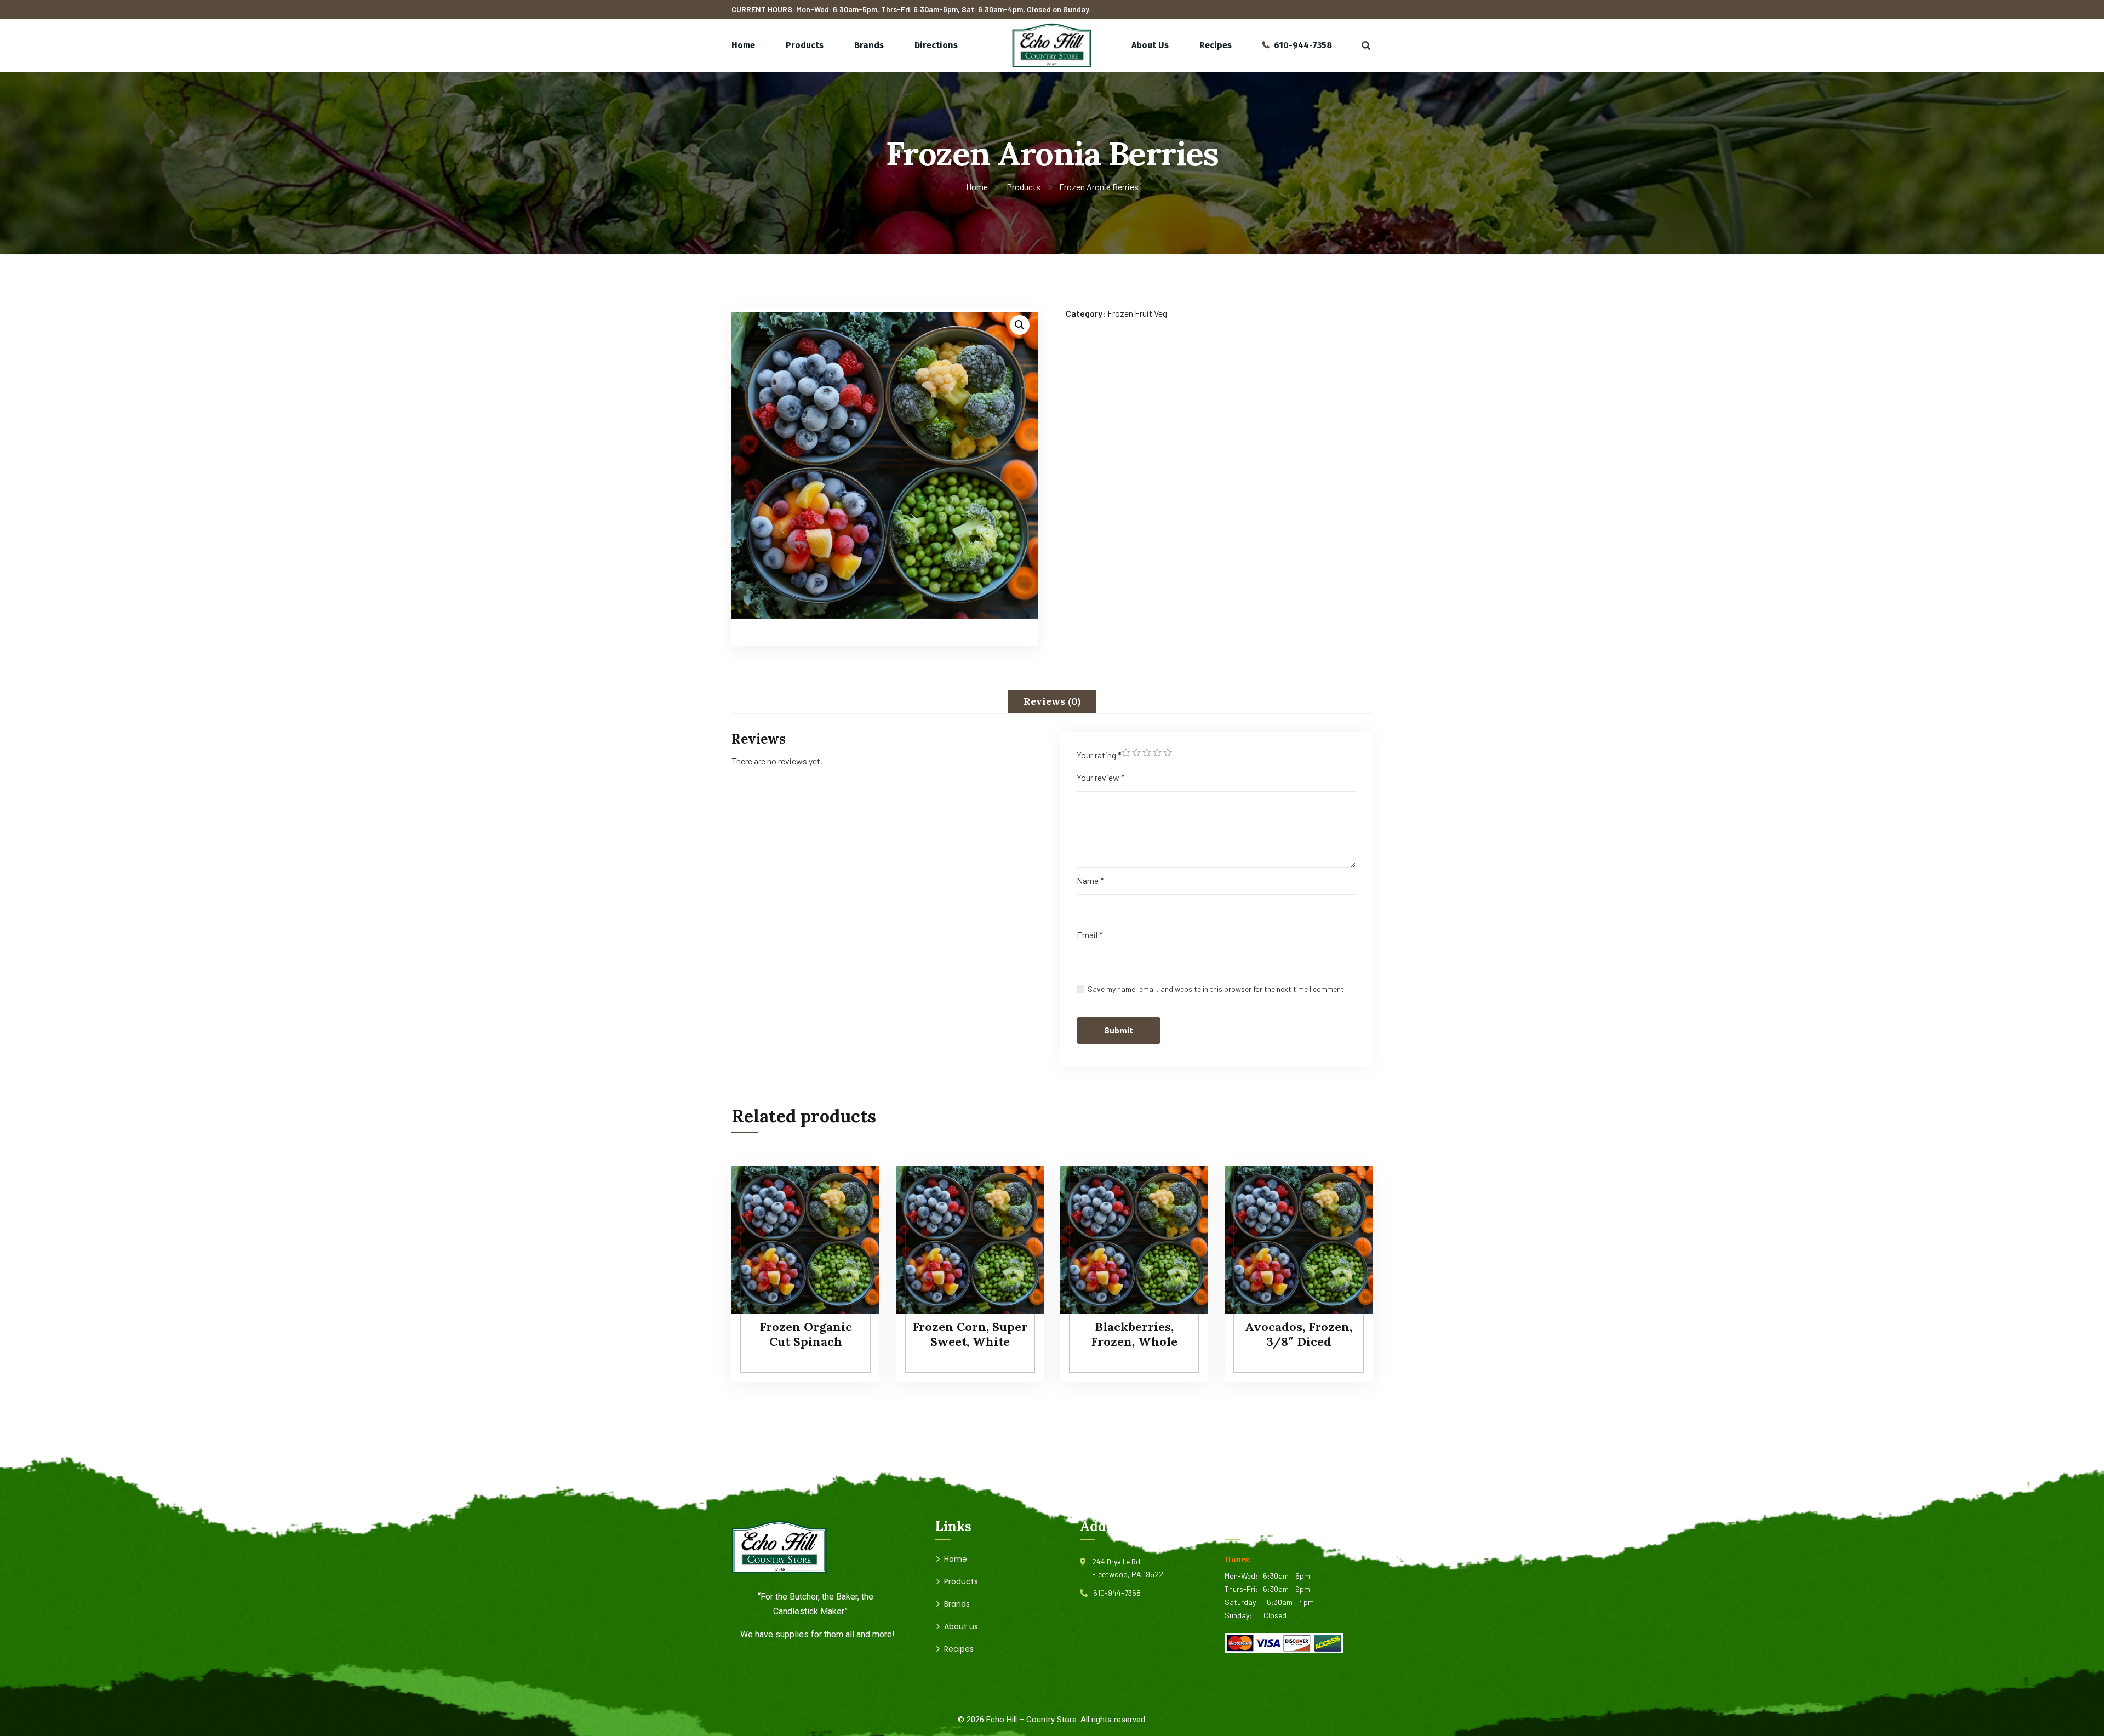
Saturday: (1246, 1602)
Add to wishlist (850, 1216)
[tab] (1052, 701)
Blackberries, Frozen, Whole (1134, 1334)
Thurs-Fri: (1244, 1589)
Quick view (850, 1241)
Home (977, 187)
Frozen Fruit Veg (1137, 313)
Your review (1101, 777)
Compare (850, 1191)
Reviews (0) (1052, 701)
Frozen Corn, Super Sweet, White (970, 1334)
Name (1090, 880)
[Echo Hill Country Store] (1052, 45)
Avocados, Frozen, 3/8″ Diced (1299, 1334)
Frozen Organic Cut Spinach (806, 1334)
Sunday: (1244, 1615)
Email (1090, 935)
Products (1024, 187)
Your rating (1099, 755)
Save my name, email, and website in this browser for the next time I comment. (1217, 989)
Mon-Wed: (1244, 1576)
